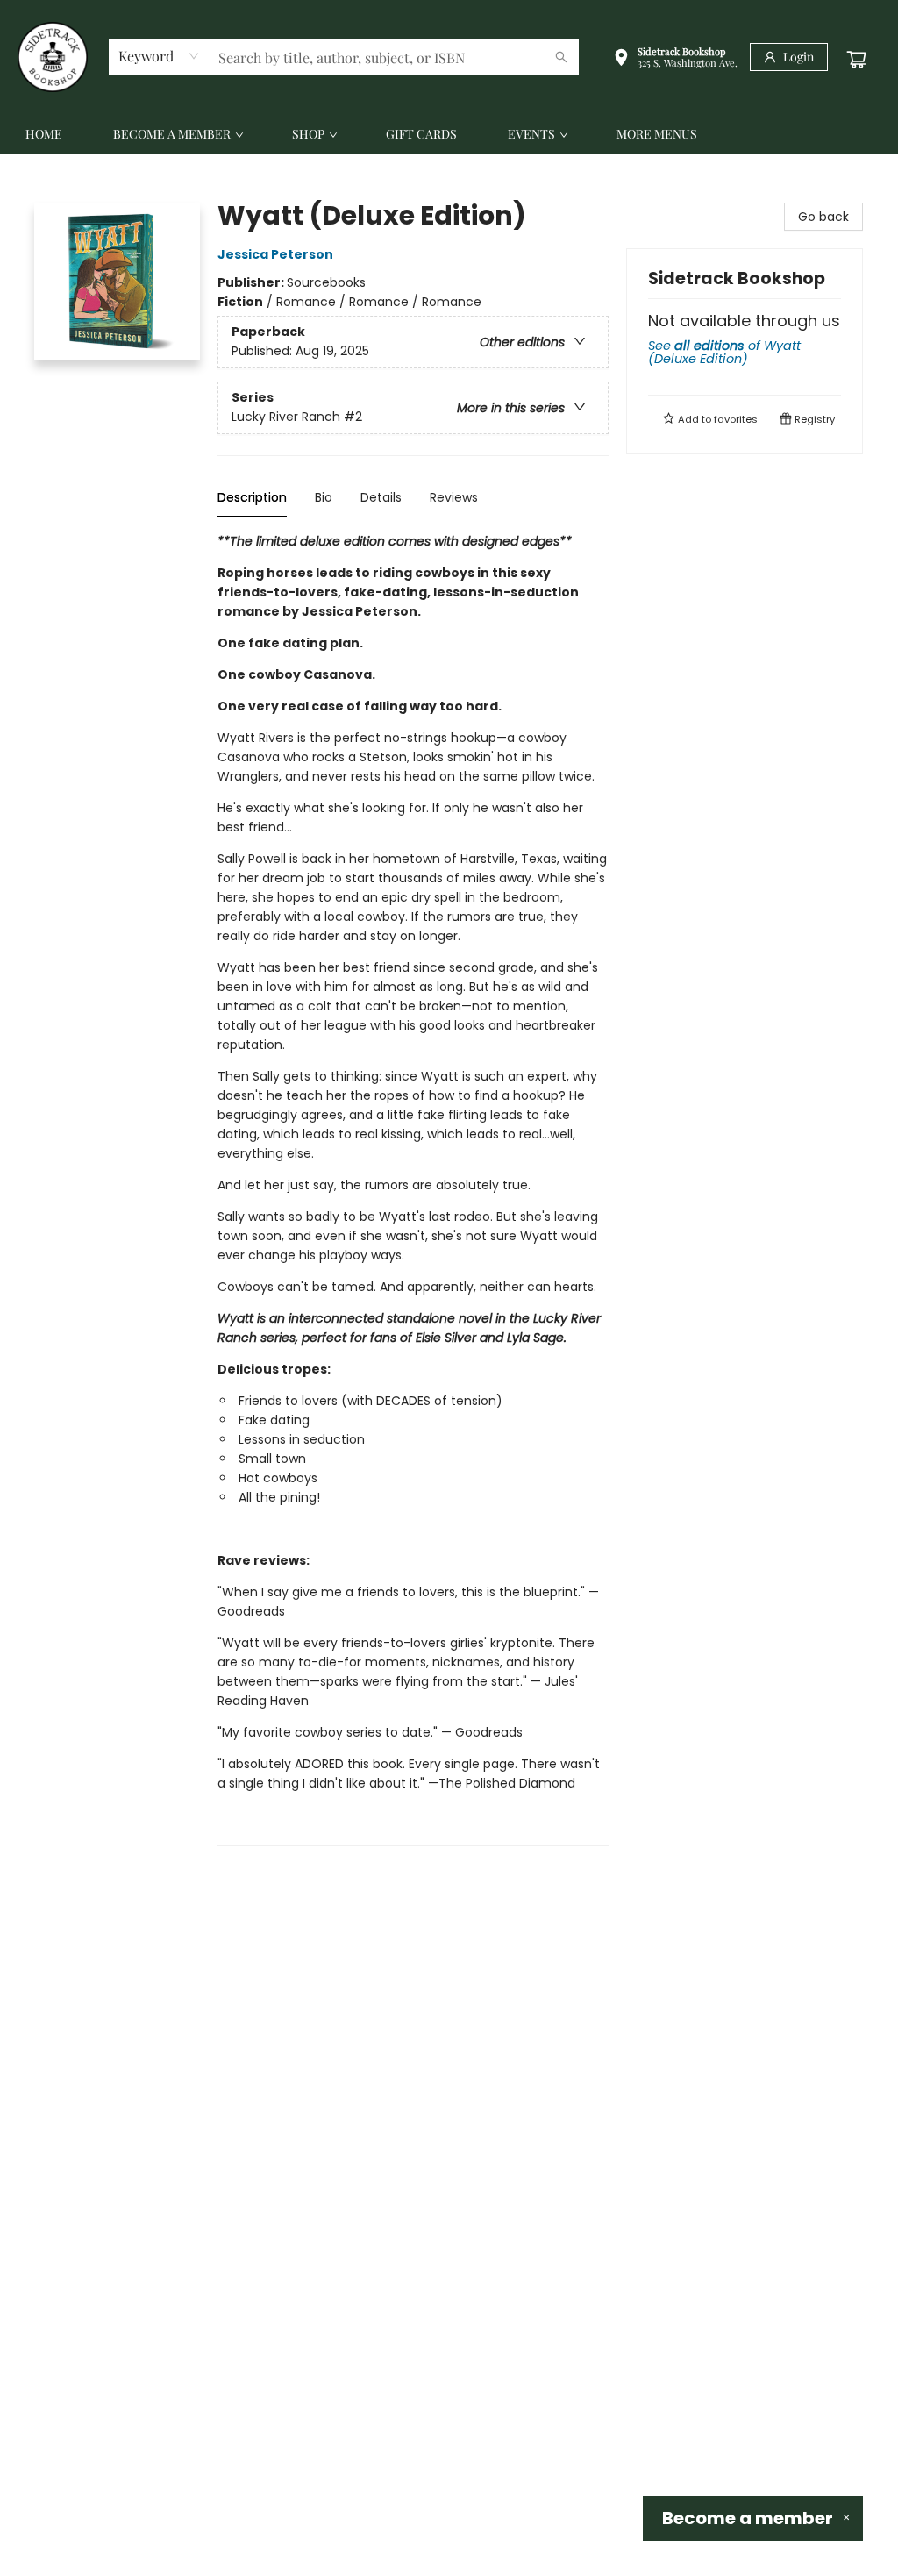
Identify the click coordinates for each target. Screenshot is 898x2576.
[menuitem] (44, 134)
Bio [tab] (324, 497)
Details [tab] (381, 497)
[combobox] (159, 56)
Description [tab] (252, 497)
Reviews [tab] (454, 497)
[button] (675, 59)
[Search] (561, 57)
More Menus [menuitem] (657, 134)
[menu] (449, 134)
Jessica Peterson (275, 254)
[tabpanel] (413, 1189)
